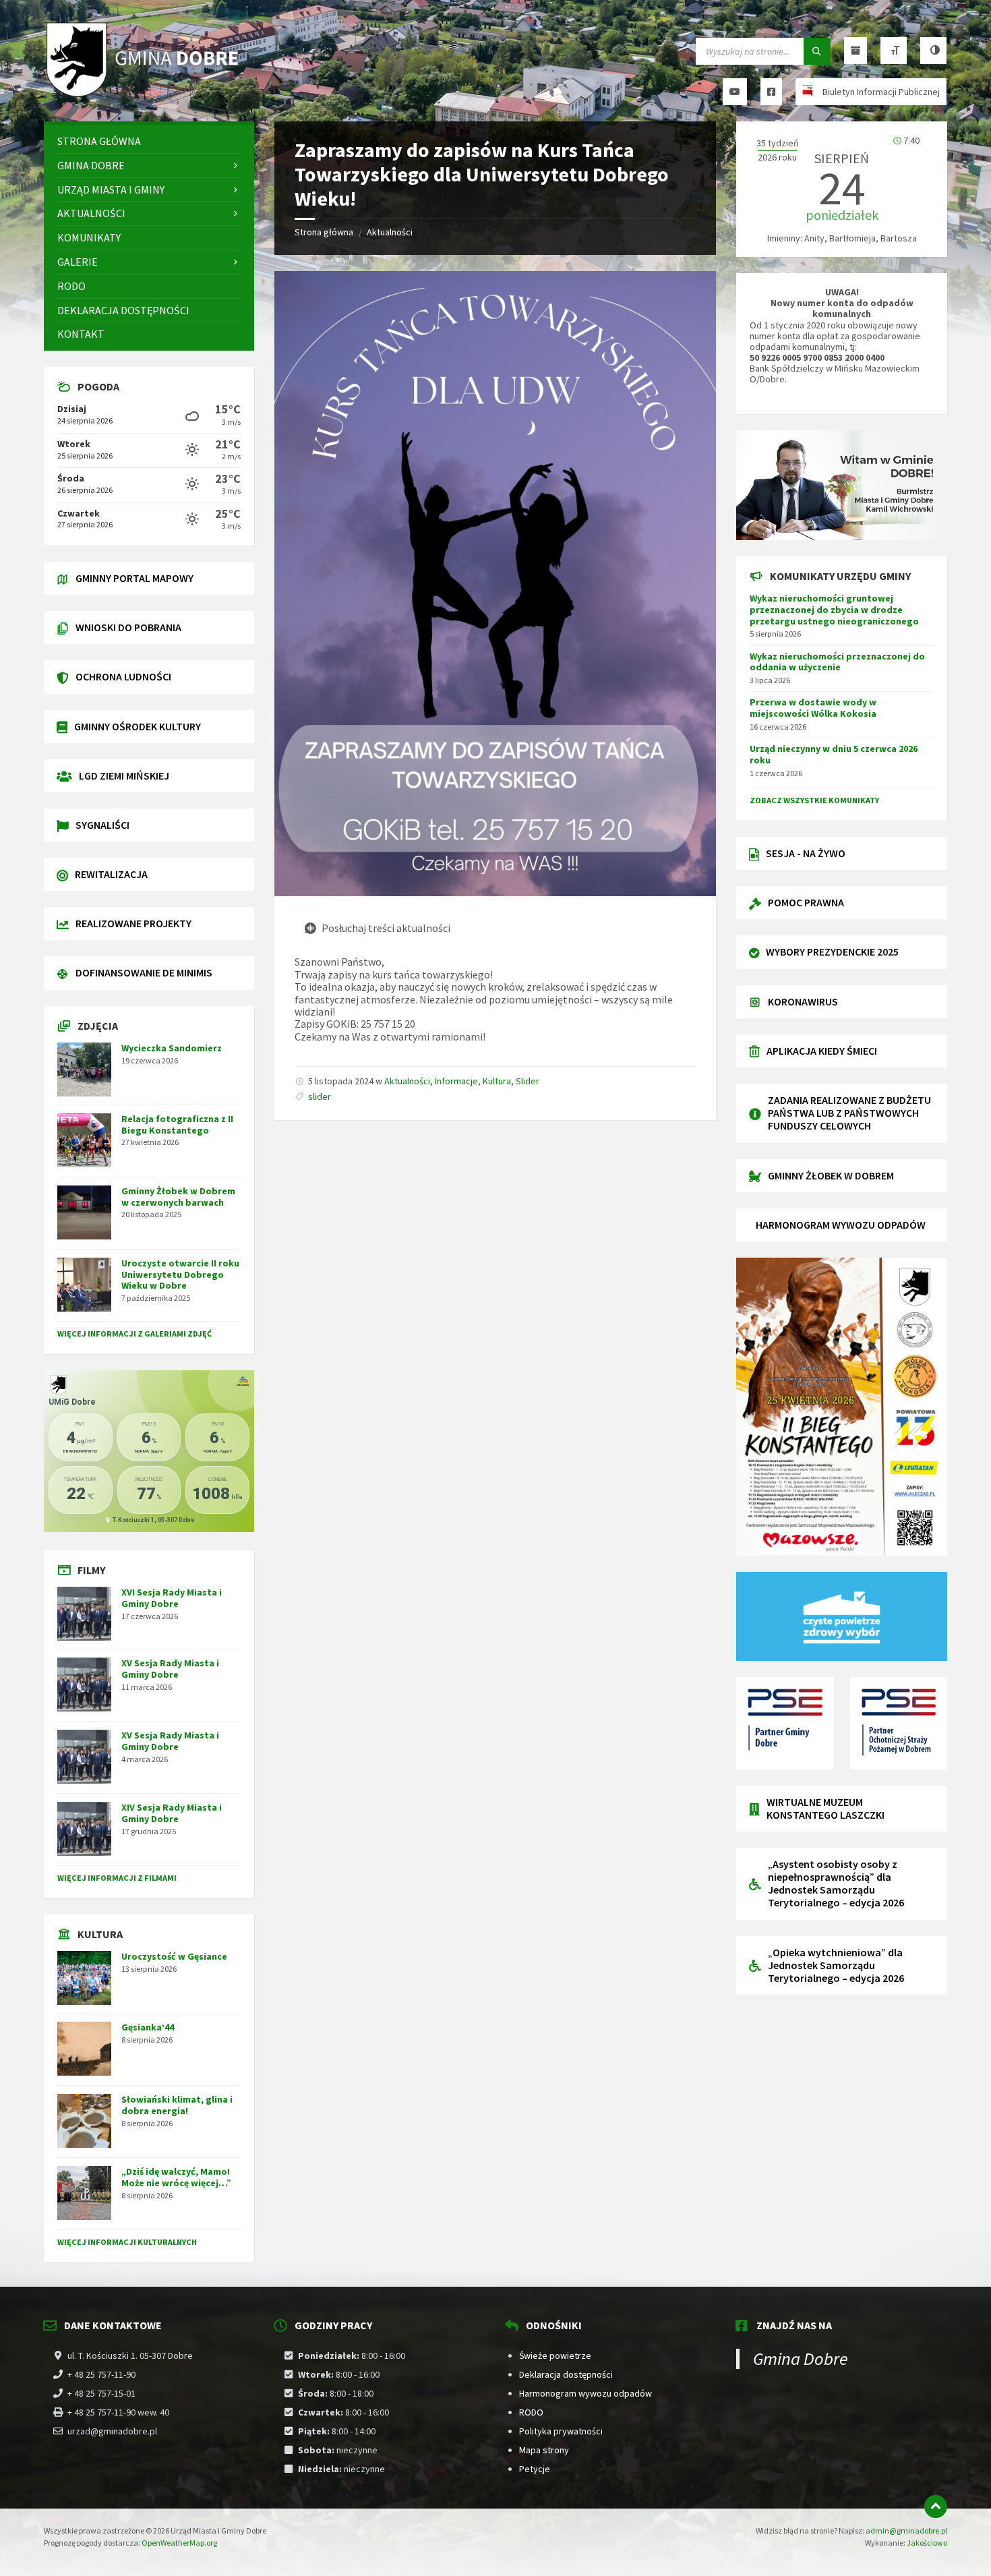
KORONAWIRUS (803, 1001)
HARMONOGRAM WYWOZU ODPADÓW (841, 1225)
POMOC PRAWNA (806, 902)
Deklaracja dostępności (566, 2374)
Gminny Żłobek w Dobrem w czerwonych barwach (178, 1197)
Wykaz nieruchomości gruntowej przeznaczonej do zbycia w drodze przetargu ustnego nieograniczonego (834, 610)
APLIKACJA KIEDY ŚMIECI (822, 1051)
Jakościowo (927, 2543)
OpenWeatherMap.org (179, 2543)
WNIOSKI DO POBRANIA (128, 627)
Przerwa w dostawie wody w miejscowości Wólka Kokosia (813, 708)
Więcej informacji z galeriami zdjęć (134, 1334)
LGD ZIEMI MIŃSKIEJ (124, 775)
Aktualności (390, 232)
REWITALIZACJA (111, 874)
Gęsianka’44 (148, 2027)
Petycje (535, 2469)
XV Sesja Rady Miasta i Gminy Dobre (170, 1669)
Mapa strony (544, 2450)
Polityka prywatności (561, 2431)
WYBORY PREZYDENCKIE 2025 (832, 952)
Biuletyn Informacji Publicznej (881, 92)
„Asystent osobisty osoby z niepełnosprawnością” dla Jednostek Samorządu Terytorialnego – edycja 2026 (836, 1883)
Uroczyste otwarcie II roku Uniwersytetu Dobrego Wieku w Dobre (180, 1275)
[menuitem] (149, 141)
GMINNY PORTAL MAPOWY (134, 578)
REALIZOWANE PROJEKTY (133, 923)
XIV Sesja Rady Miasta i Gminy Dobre (172, 1813)
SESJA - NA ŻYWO (806, 853)
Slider (528, 1081)
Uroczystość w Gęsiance (174, 1956)
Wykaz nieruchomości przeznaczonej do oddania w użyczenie (837, 662)
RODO (531, 2412)
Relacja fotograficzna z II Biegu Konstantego (177, 1124)
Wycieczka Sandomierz (172, 1048)
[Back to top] (936, 2507)
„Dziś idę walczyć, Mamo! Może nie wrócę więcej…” (176, 2177)
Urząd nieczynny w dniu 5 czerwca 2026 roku (834, 754)
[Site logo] (145, 95)
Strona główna (324, 232)
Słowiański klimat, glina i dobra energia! (177, 2105)
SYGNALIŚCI (102, 825)
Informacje (456, 1081)
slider (320, 1096)
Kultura (497, 1081)
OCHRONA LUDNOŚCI (123, 676)
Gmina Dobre (801, 2359)
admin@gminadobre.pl (906, 2530)
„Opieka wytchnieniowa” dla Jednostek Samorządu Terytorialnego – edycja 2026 (836, 1965)
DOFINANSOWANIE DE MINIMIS (144, 972)
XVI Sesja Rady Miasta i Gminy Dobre (172, 1598)
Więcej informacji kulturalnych (127, 2242)
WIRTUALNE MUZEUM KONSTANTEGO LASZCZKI (825, 1808)
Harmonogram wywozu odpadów (585, 2393)
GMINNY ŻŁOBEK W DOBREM (831, 1175)
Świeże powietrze (555, 2355)
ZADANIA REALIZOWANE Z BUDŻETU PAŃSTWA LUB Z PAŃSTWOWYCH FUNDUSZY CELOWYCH (849, 1113)
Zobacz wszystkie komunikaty (814, 800)
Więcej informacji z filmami (117, 1878)
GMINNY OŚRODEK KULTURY (138, 726)
